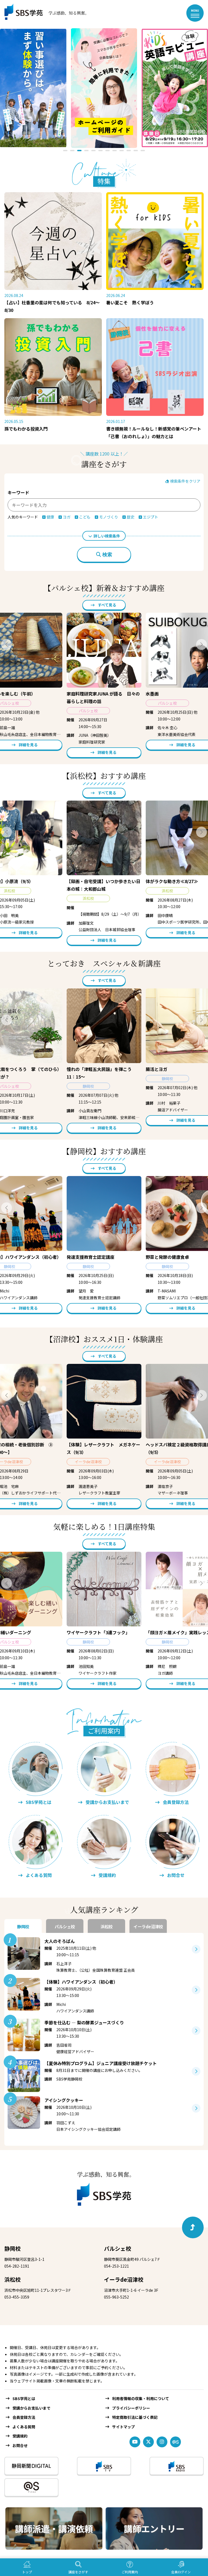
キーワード (18, 492)
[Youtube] (135, 2442)
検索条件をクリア (185, 481)
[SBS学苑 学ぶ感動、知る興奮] (43, 13)
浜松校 (12, 2279)
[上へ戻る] (193, 2227)
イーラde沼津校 (124, 2279)
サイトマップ (123, 2427)
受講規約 (20, 2436)
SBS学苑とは (24, 2398)
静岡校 (12, 2248)
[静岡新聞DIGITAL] (31, 2466)
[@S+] (31, 2487)
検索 (107, 555)
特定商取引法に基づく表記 (135, 2417)
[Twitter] (148, 2442)
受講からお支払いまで (31, 2408)
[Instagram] (162, 2442)
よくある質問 (24, 2427)
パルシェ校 (118, 2248)
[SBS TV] (104, 2466)
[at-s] (175, 2442)
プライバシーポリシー (131, 2408)
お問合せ (20, 2445)
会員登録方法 (24, 2417)
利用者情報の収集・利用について (141, 2398)
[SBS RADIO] (177, 2466)
